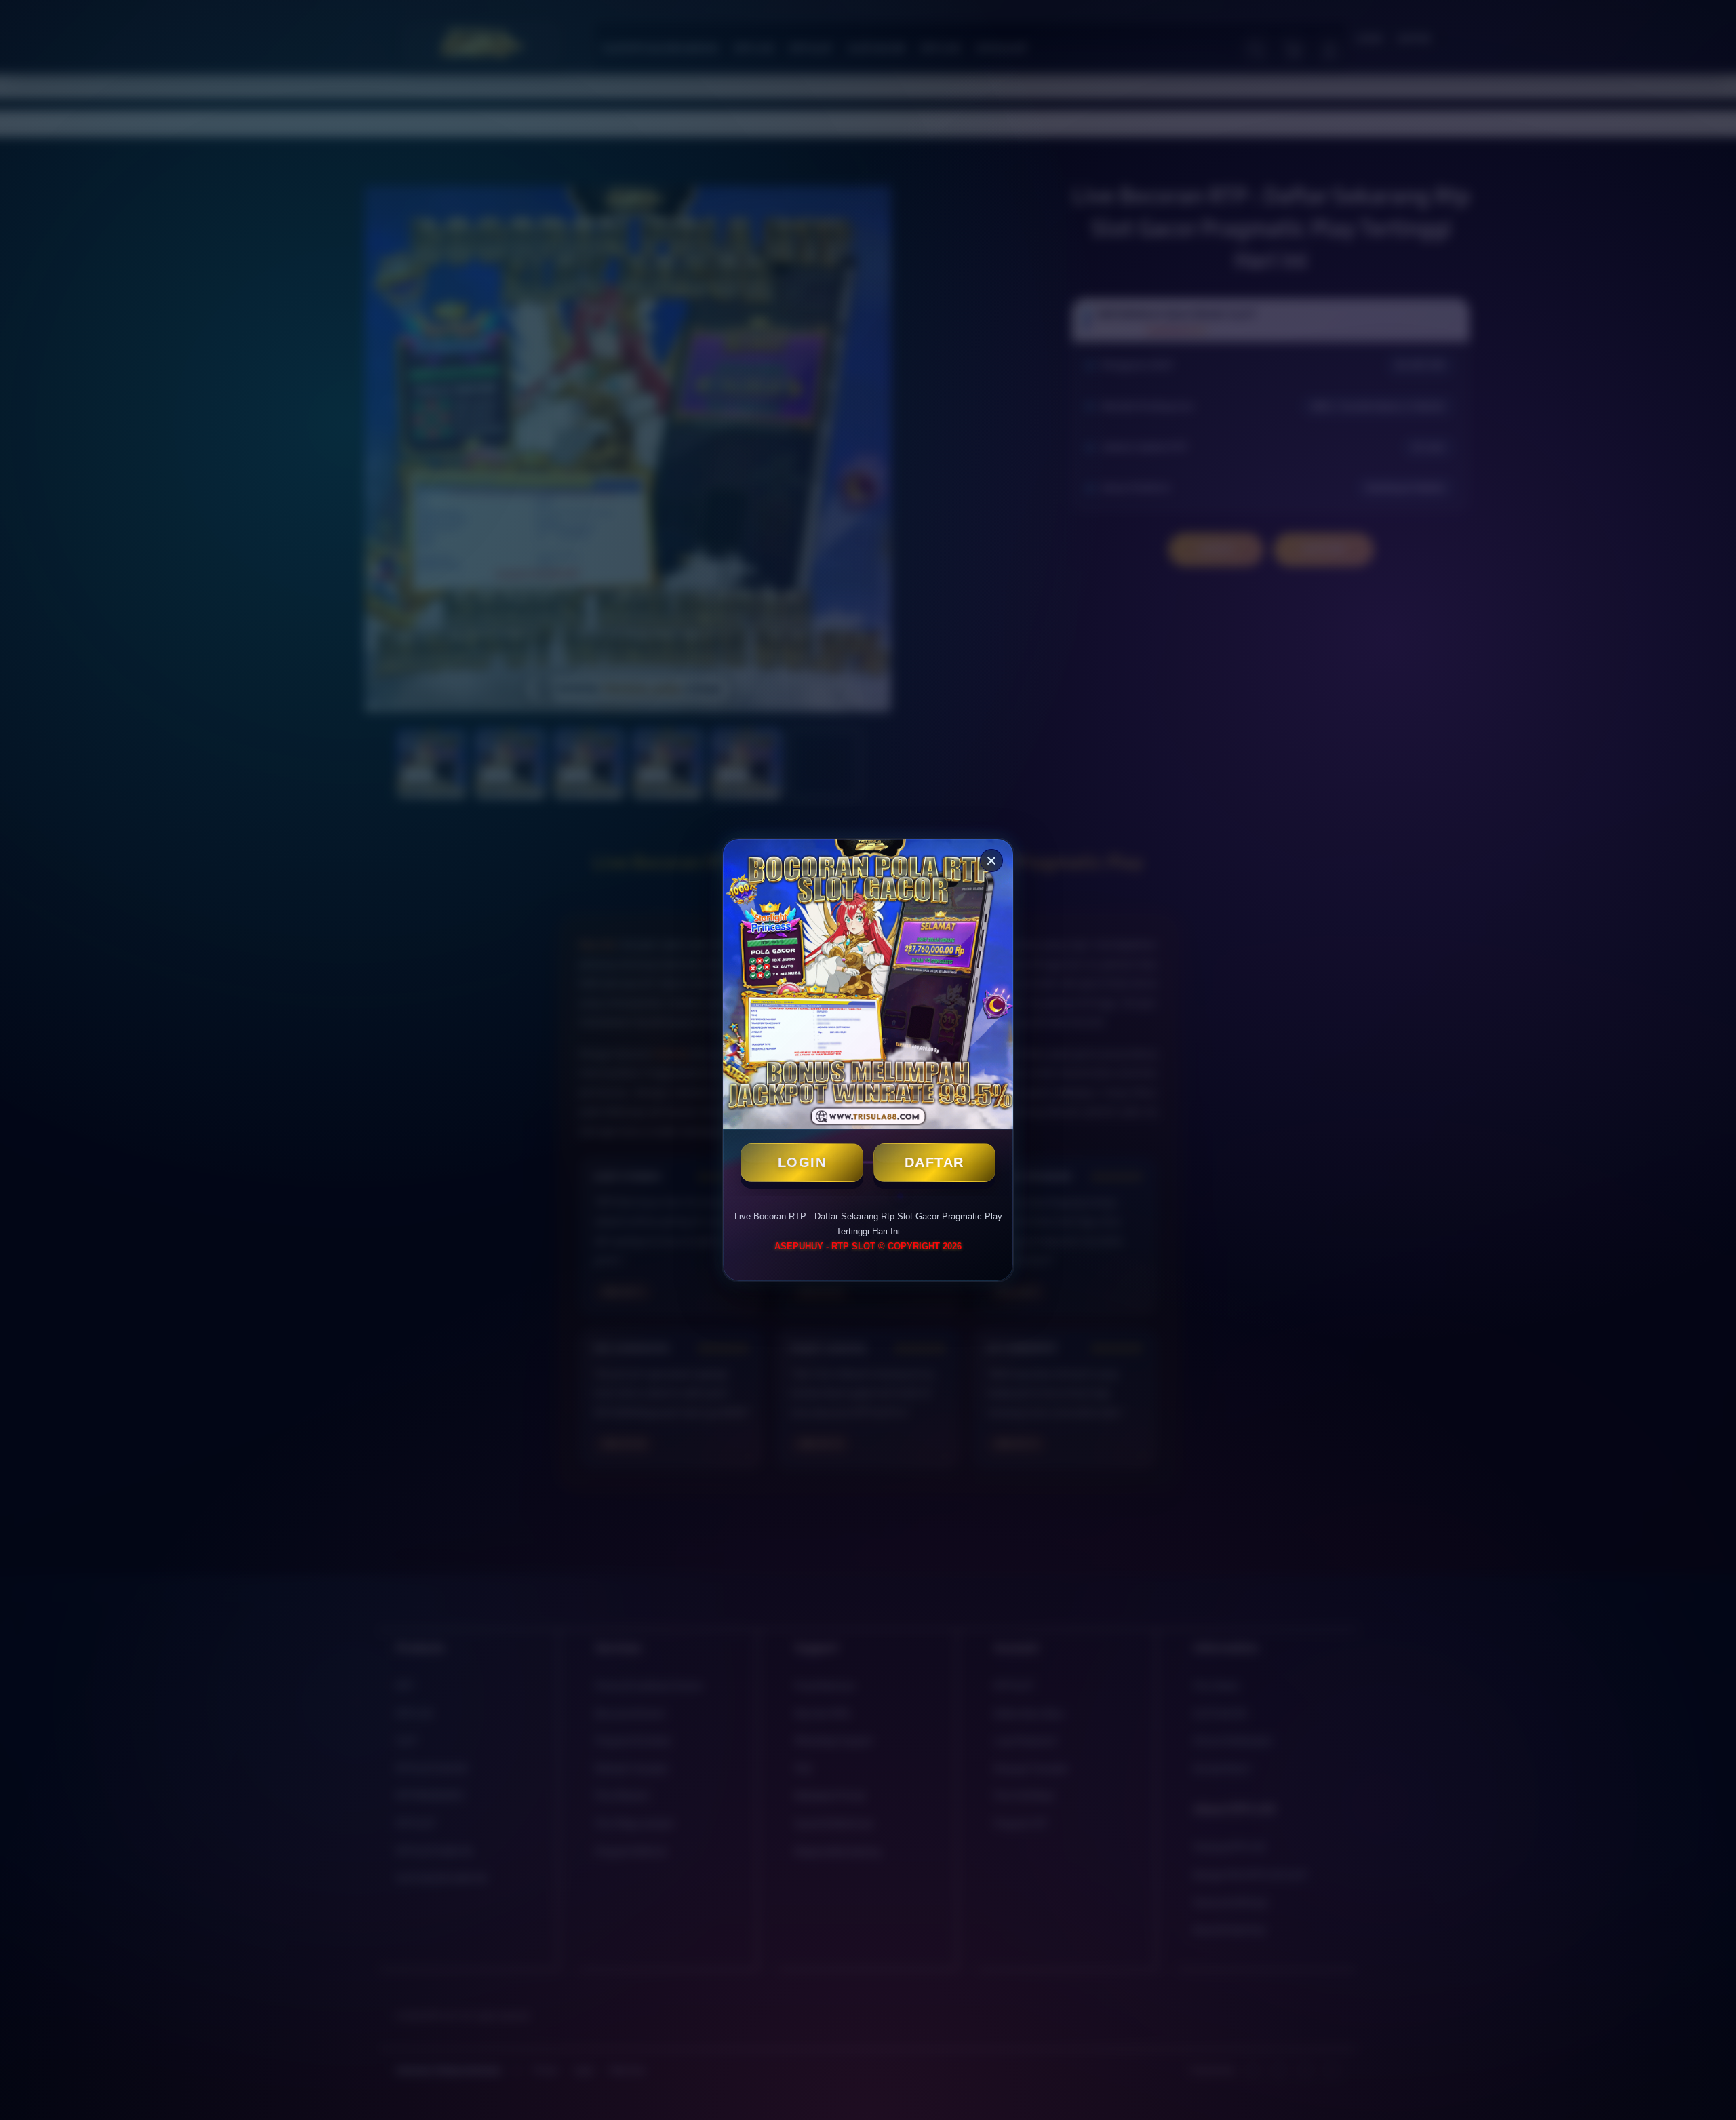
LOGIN (802, 1162)
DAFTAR (934, 1162)
